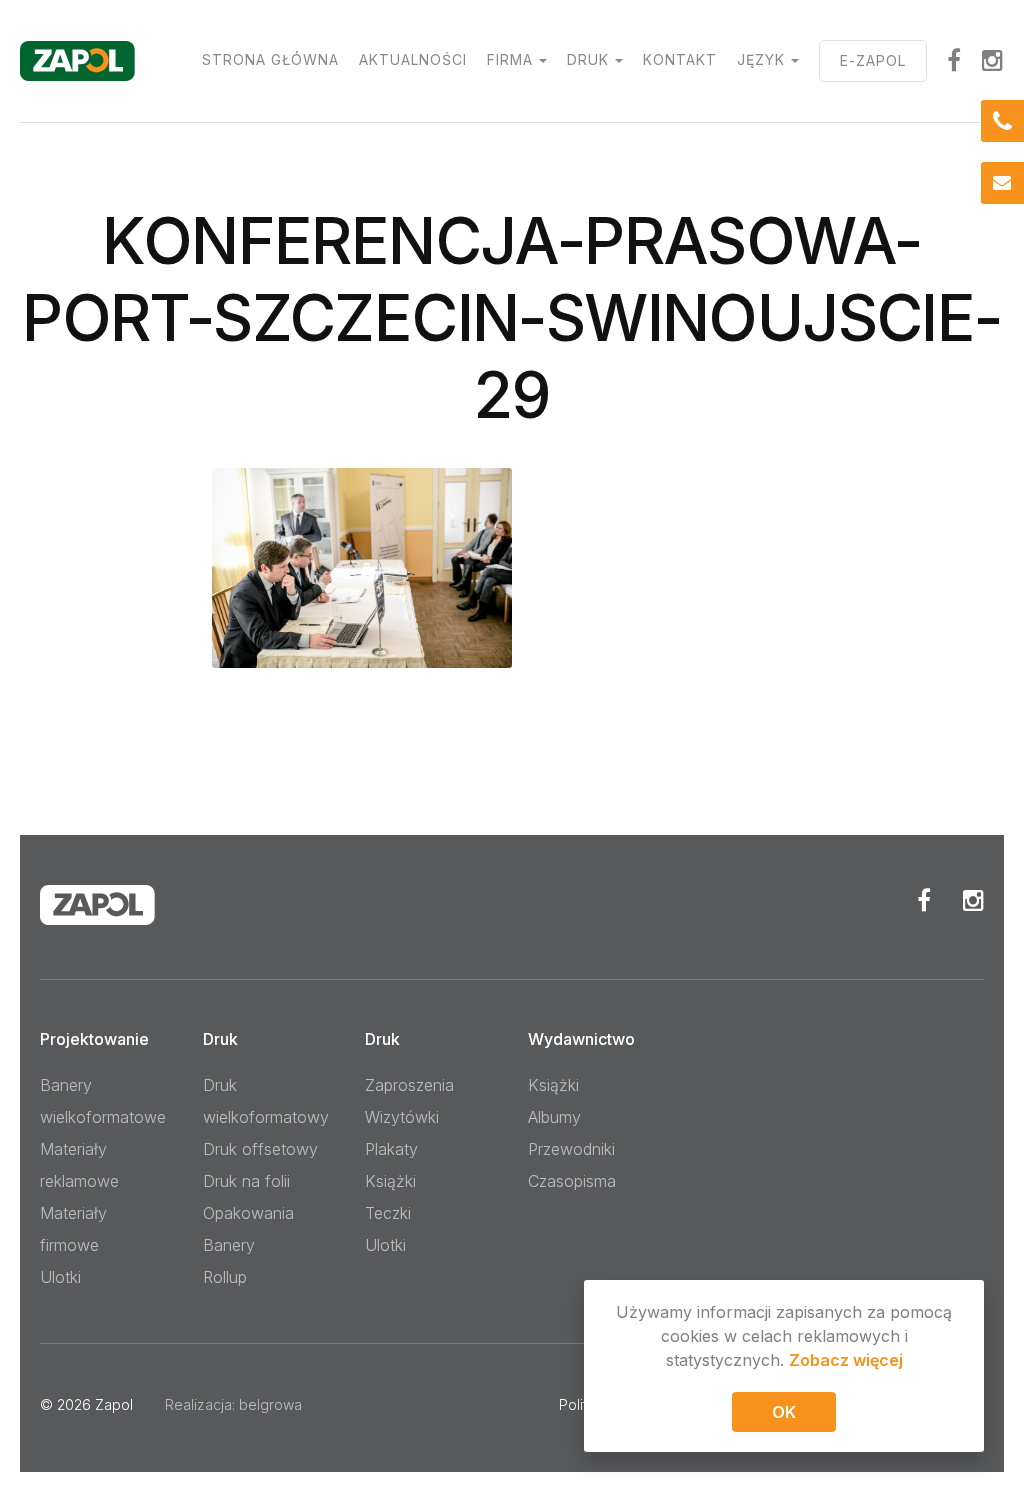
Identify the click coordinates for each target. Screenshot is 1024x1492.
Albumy (554, 1117)
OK (784, 1412)
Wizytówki (402, 1117)
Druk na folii (246, 1181)
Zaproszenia (409, 1085)
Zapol (114, 1404)
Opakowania (248, 1213)
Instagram (993, 60)
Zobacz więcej (846, 1360)
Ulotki (60, 1277)
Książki (390, 1181)
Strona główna (270, 59)
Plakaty (391, 1149)
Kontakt (680, 59)
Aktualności (413, 59)
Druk (588, 59)
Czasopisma (572, 1181)
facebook (954, 60)
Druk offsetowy (260, 1149)
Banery (229, 1245)
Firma (510, 59)
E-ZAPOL (873, 60)
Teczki (388, 1213)
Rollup (225, 1277)
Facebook (924, 900)
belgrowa (270, 1404)
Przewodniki (571, 1149)
